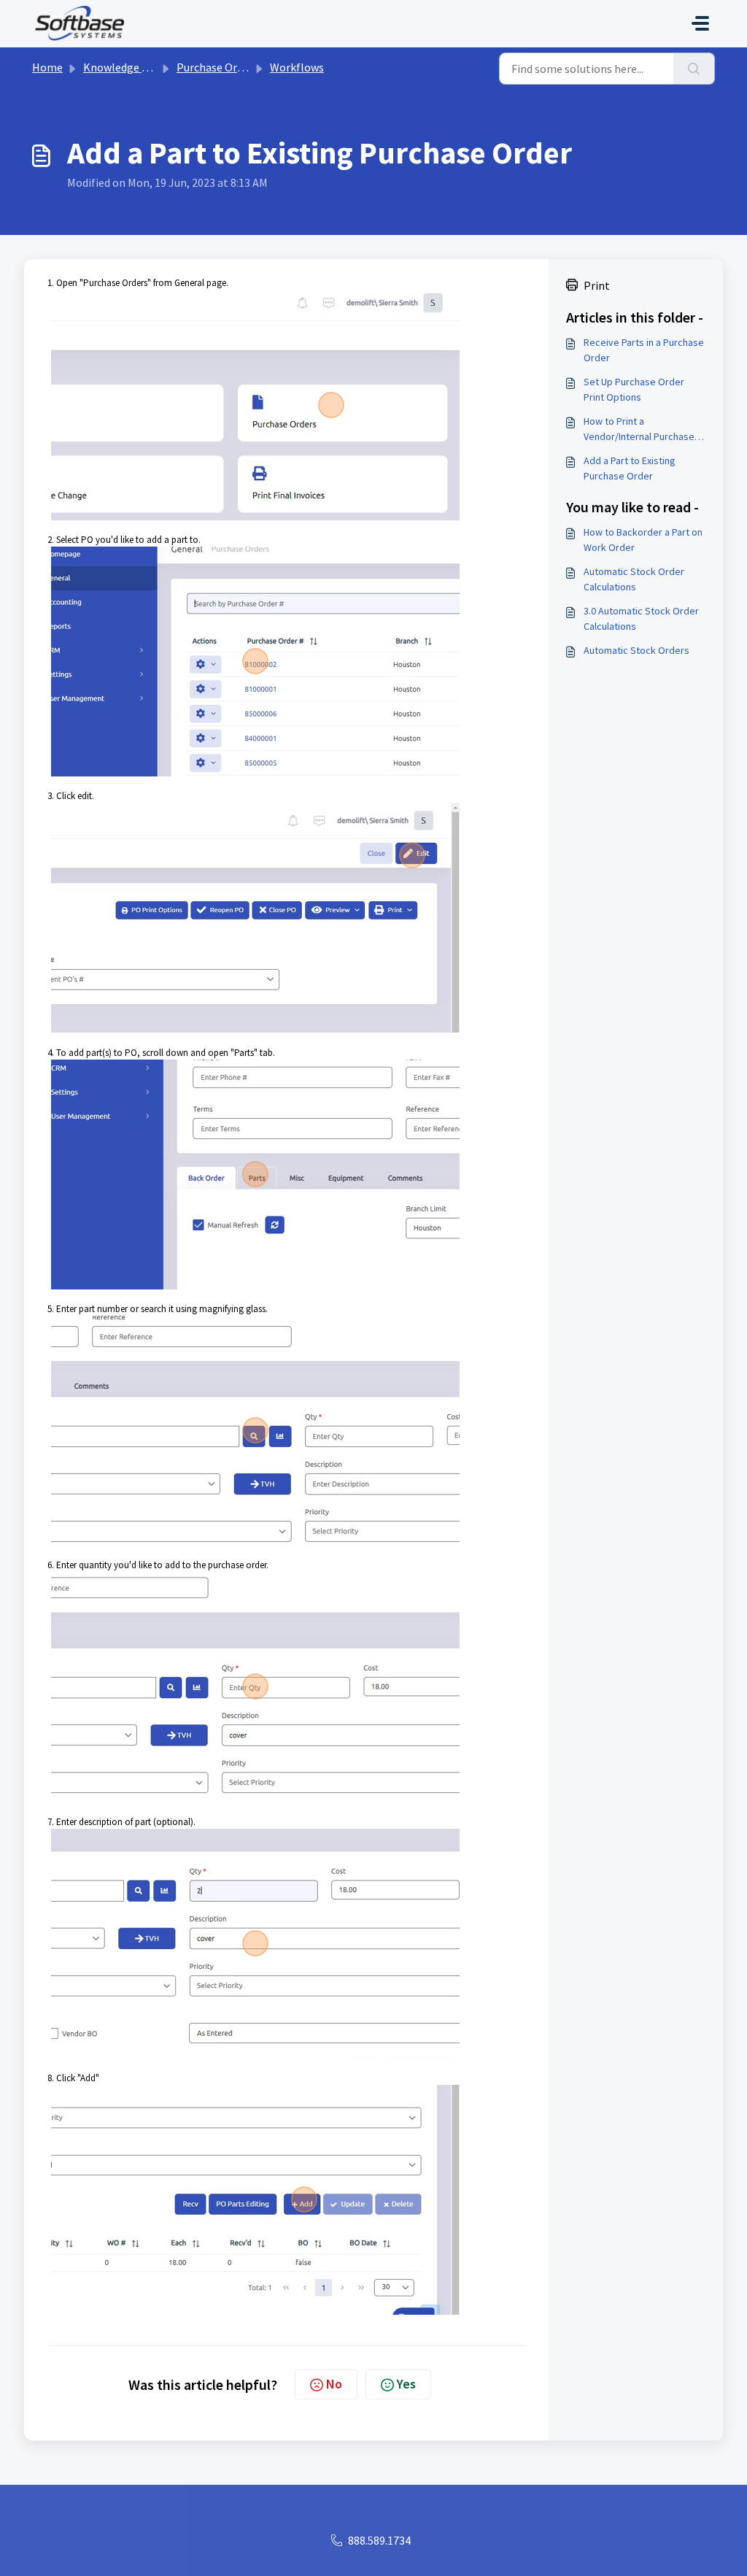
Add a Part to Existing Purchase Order (630, 468)
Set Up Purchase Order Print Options (634, 389)
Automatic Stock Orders (636, 650)
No (334, 2384)
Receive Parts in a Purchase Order (644, 350)
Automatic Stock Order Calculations (634, 579)
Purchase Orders (217, 67)
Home (47, 67)
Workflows (297, 67)
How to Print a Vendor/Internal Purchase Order (639, 429)
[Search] (694, 69)
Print (597, 285)
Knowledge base (124, 67)
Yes (406, 2384)
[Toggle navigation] (700, 23)
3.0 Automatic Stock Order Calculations (641, 618)
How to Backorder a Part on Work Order (643, 540)
